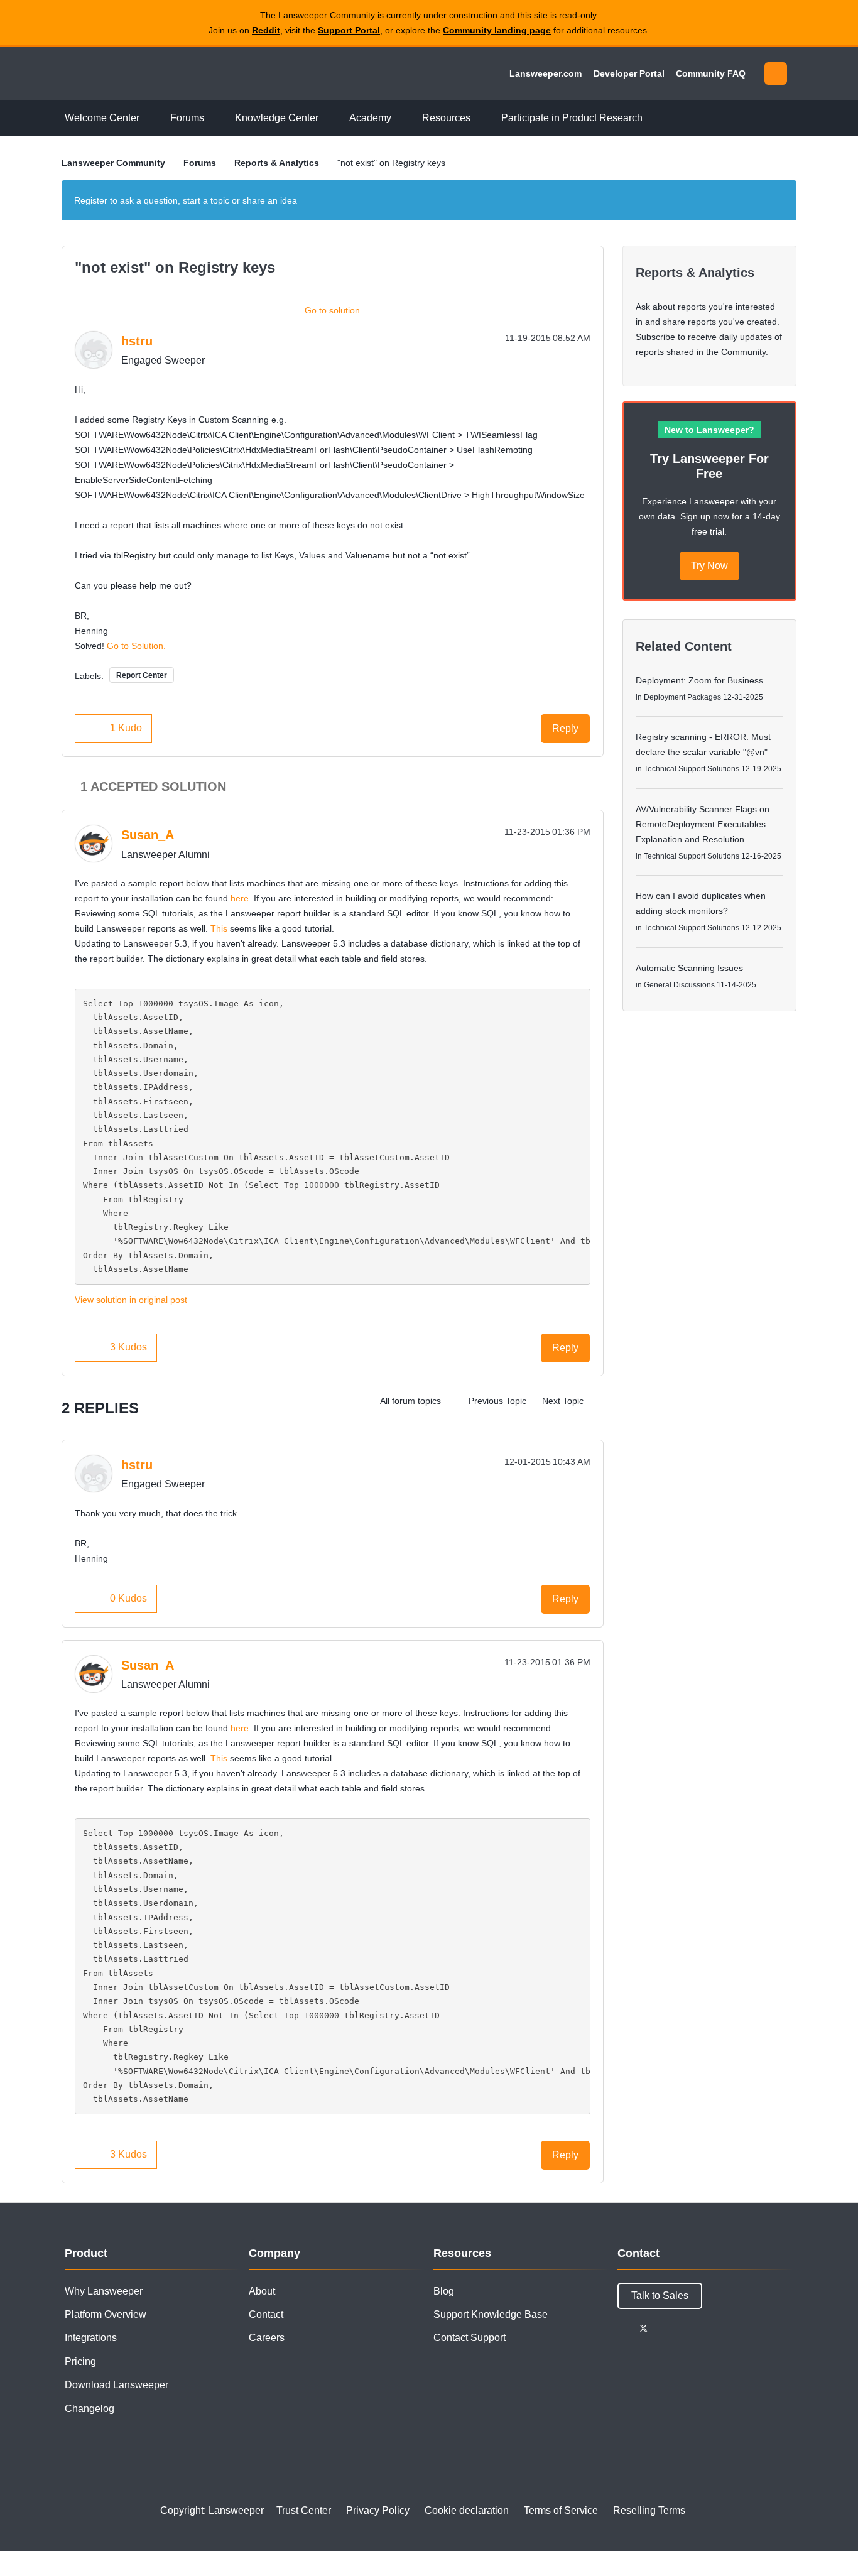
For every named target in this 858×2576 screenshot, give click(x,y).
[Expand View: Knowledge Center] (328, 118)
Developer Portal (629, 73)
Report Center (142, 675)
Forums (200, 163)
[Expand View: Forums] (214, 118)
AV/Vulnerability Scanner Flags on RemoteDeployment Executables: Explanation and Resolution (703, 824)
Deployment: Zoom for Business (699, 680)
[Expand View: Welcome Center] (149, 118)
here (240, 898)
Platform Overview (106, 2314)
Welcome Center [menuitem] (102, 118)
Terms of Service (561, 2510)
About (262, 2291)
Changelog (90, 2409)
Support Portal (349, 30)
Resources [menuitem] (446, 118)
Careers (267, 2338)
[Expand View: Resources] (480, 118)
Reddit (266, 30)
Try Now (709, 566)
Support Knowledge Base (491, 2314)
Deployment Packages (682, 697)
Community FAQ (711, 73)
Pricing (80, 2361)
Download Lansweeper (117, 2385)
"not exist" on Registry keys (175, 267)
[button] (88, 728)
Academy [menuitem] (370, 118)
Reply (565, 728)
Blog (444, 2291)
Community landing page (497, 30)
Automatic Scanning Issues (689, 968)
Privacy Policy (378, 2510)
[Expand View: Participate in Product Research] (652, 118)
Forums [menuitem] (187, 118)
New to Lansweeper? (709, 430)
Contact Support (470, 2338)
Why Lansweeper (104, 2291)
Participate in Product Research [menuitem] (572, 118)
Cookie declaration (467, 2510)
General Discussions (679, 985)
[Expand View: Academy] (401, 118)
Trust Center (304, 2510)
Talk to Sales (660, 2296)
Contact (266, 2314)
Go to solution (332, 310)
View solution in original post (131, 1300)
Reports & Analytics (277, 163)
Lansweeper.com (546, 73)
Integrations (91, 2338)
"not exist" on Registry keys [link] (391, 163)
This (219, 928)
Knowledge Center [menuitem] (277, 118)
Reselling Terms (649, 2510)
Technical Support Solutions (692, 769)
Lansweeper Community (148, 73)
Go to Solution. (136, 646)
